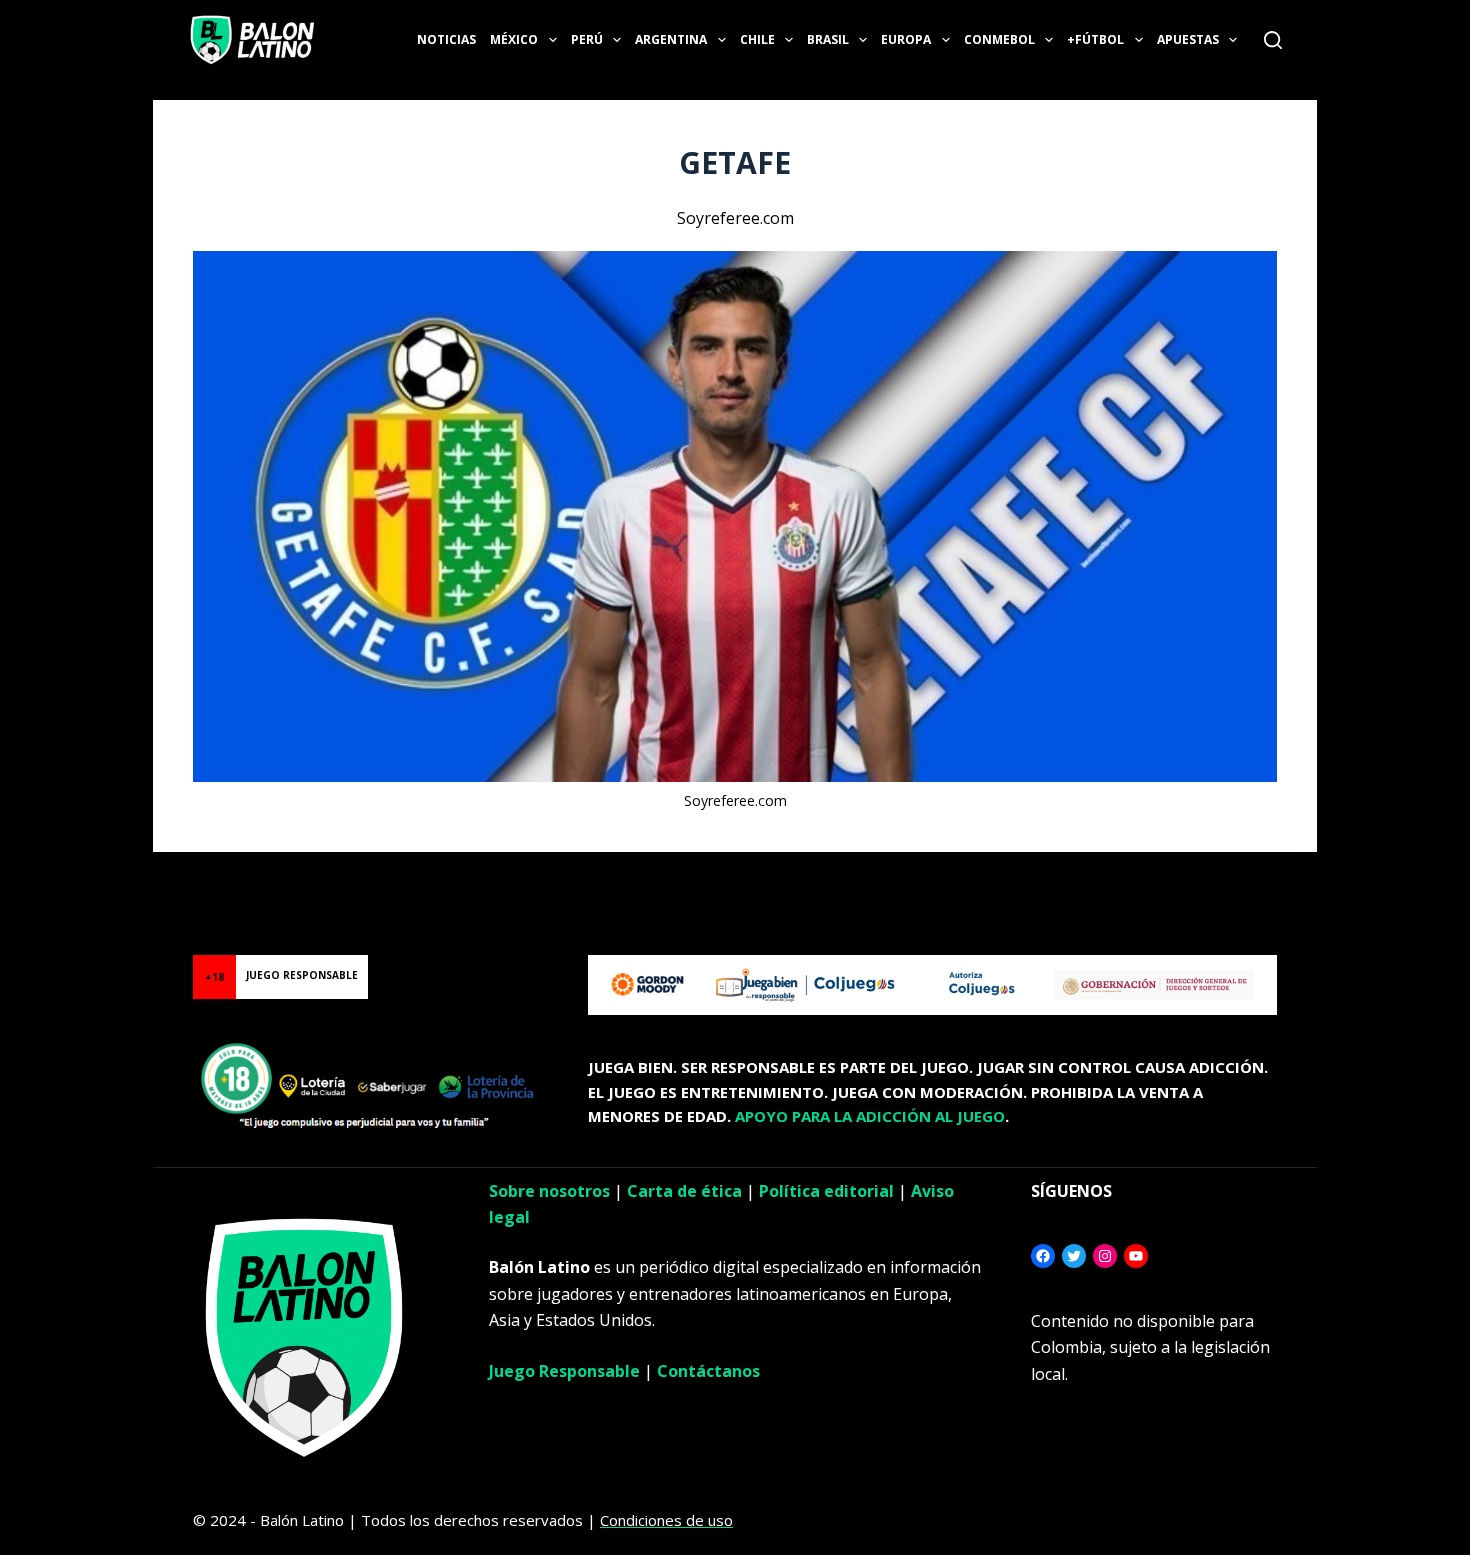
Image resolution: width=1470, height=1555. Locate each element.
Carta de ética (684, 1191)
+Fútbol (1095, 39)
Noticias (446, 39)
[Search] (1273, 40)
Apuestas (1188, 39)
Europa (906, 39)
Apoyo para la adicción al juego (870, 1116)
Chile (757, 39)
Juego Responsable (564, 1371)
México (514, 39)
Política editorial (826, 1191)
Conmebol (999, 39)
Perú (587, 39)
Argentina (671, 39)
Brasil (828, 39)
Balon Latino (43, 876)
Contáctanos (708, 1371)
